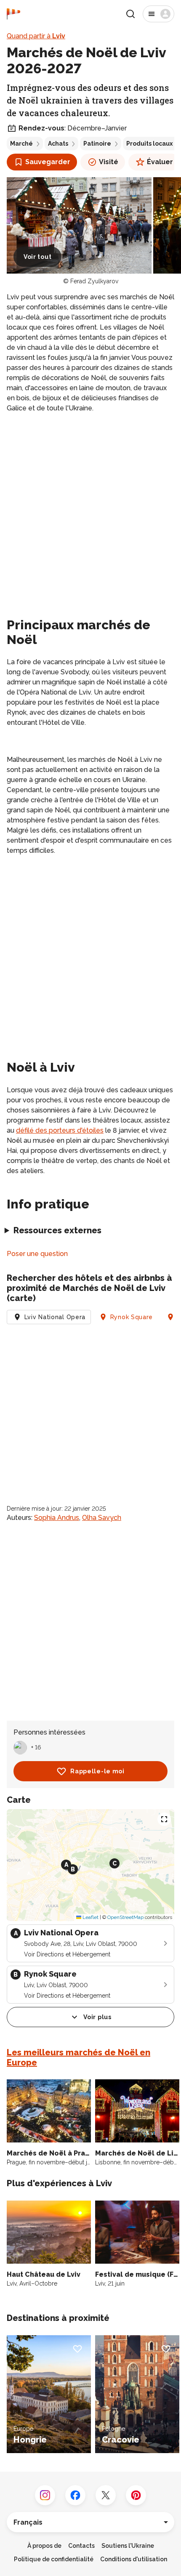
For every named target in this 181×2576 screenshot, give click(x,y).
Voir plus (97, 2017)
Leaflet (90, 1917)
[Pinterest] (136, 2495)
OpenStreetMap (125, 1917)
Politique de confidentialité (54, 2559)
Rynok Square (132, 1317)
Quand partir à (36, 36)
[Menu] (158, 14)
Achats (58, 144)
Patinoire (97, 144)
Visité (109, 162)
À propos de (44, 2546)
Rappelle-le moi (97, 1771)
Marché (21, 144)
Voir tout (37, 257)
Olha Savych (102, 1518)
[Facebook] (75, 2495)
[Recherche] (130, 14)
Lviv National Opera (55, 1317)
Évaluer (160, 162)
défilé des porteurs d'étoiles (60, 1130)
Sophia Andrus (57, 1518)
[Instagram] (45, 2495)
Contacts (81, 2546)
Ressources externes (57, 1230)
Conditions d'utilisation (134, 2559)
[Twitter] (106, 2495)
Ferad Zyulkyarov (94, 281)
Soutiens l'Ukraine (128, 2546)
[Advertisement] (90, 514)
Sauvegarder (48, 162)
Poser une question (37, 1254)
